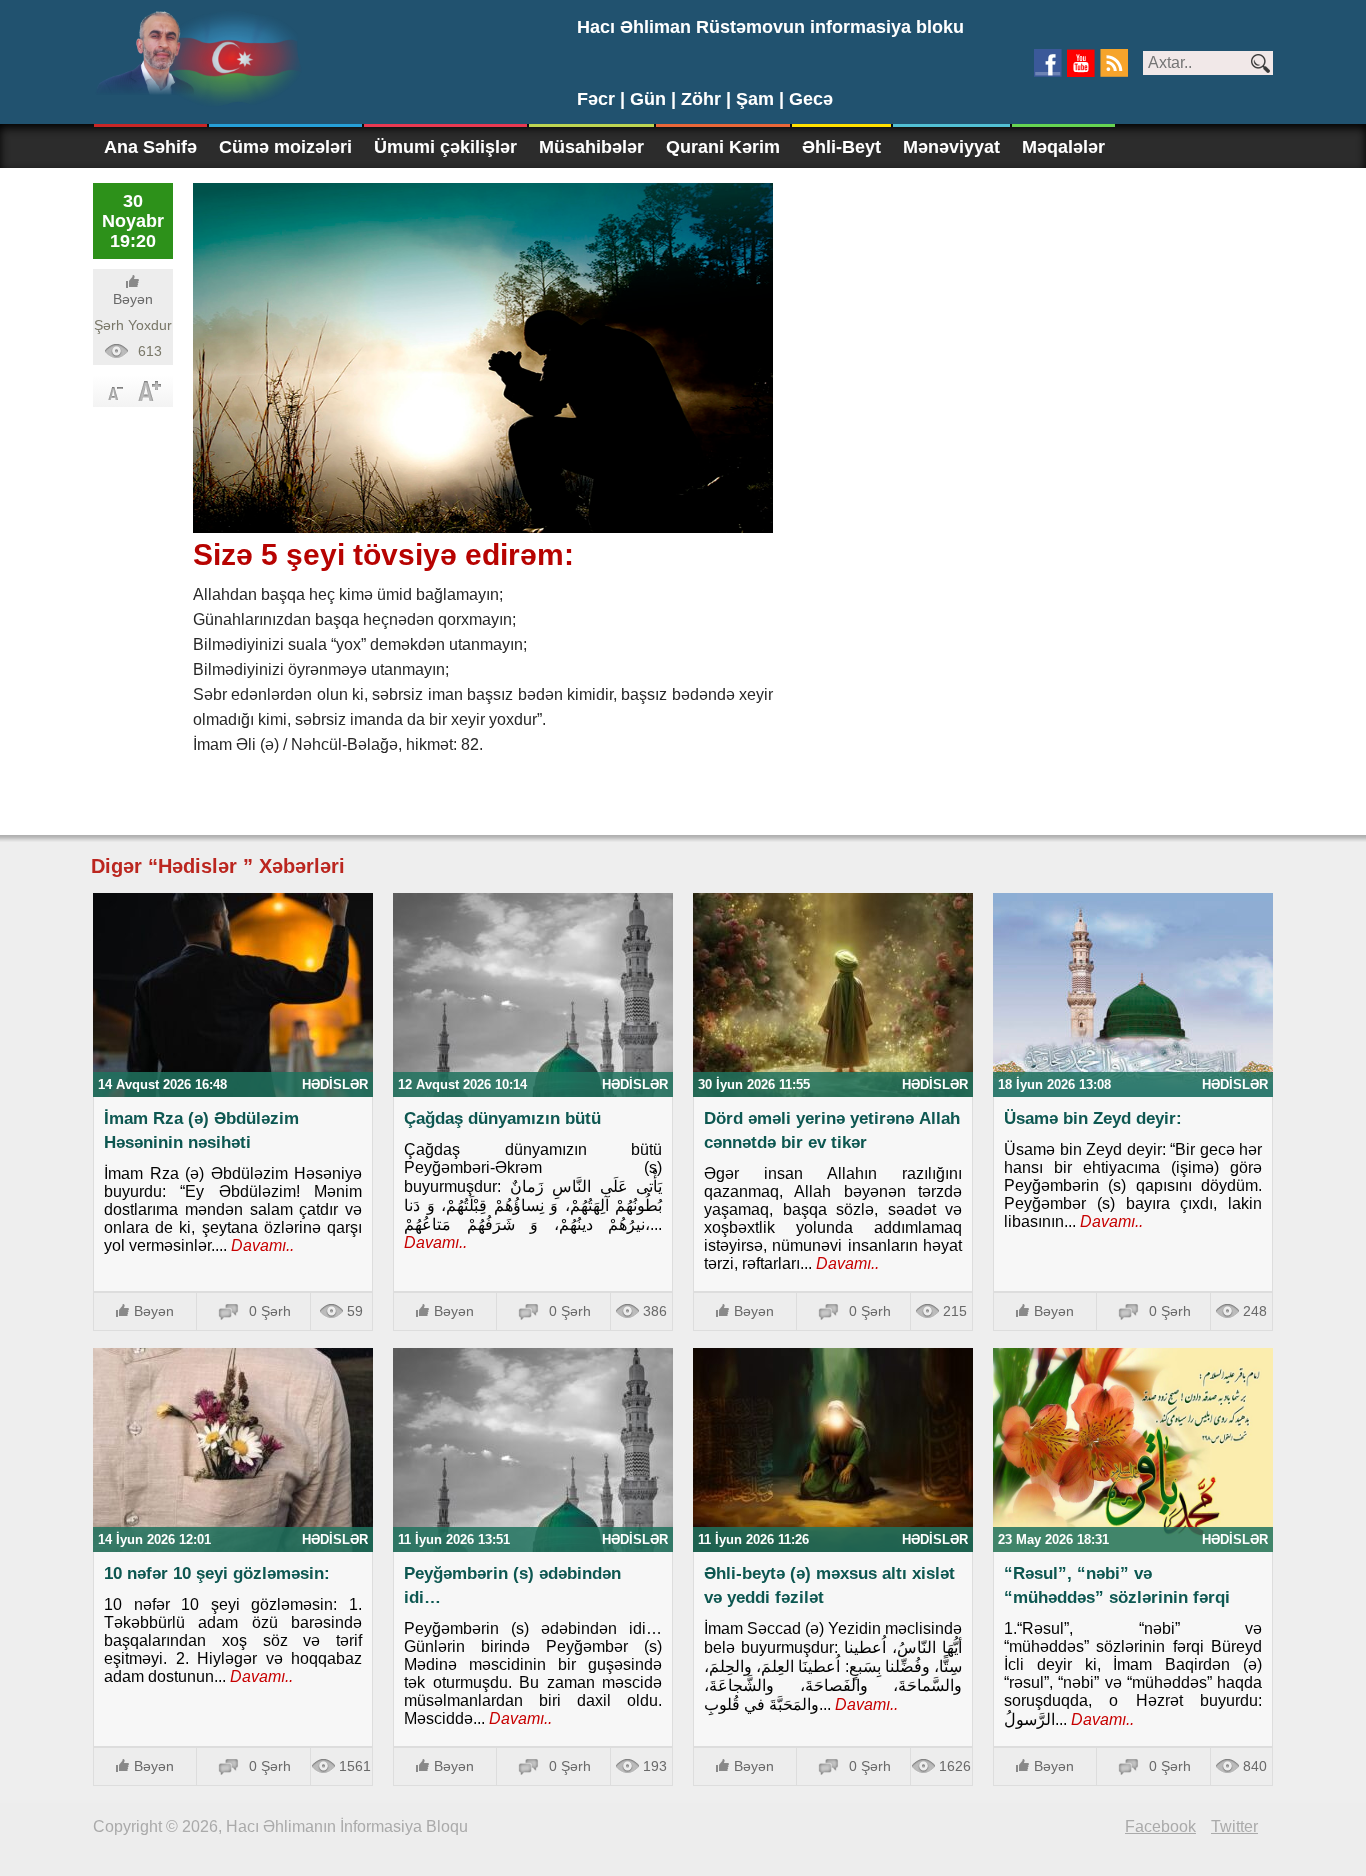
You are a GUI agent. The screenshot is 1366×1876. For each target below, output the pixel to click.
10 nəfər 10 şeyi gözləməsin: (217, 1573)
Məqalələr (1063, 147)
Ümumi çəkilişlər (445, 147)
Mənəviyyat (951, 147)
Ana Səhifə (150, 147)
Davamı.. (260, 1245)
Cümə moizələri (285, 147)
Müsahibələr (591, 147)
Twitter (1234, 1826)
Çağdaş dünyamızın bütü (502, 1118)
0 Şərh (270, 1311)
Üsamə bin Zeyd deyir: (1093, 1118)
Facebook (1160, 1826)
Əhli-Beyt (841, 147)
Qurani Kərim (723, 147)
